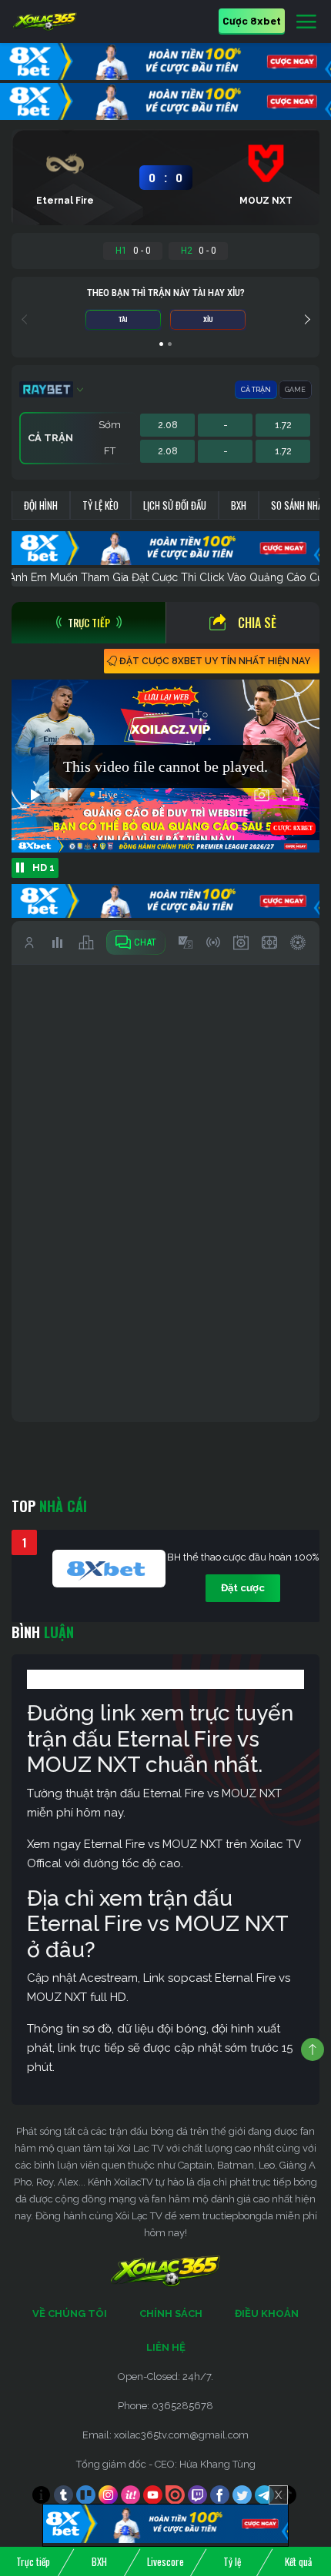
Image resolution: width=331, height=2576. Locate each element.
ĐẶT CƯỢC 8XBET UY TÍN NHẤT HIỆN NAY (215, 661)
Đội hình (41, 505)
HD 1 (43, 868)
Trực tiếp (33, 2561)
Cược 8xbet (252, 20)
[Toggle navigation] (306, 22)
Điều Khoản (267, 2313)
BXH (239, 505)
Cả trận (256, 390)
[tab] (89, 623)
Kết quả (298, 2561)
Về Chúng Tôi (70, 2313)
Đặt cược (243, 1588)
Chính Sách (171, 2313)
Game (295, 390)
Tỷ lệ (232, 2561)
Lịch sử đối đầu (175, 505)
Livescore (165, 2561)
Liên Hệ (166, 2347)
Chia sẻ (257, 623)
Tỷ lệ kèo (100, 505)
